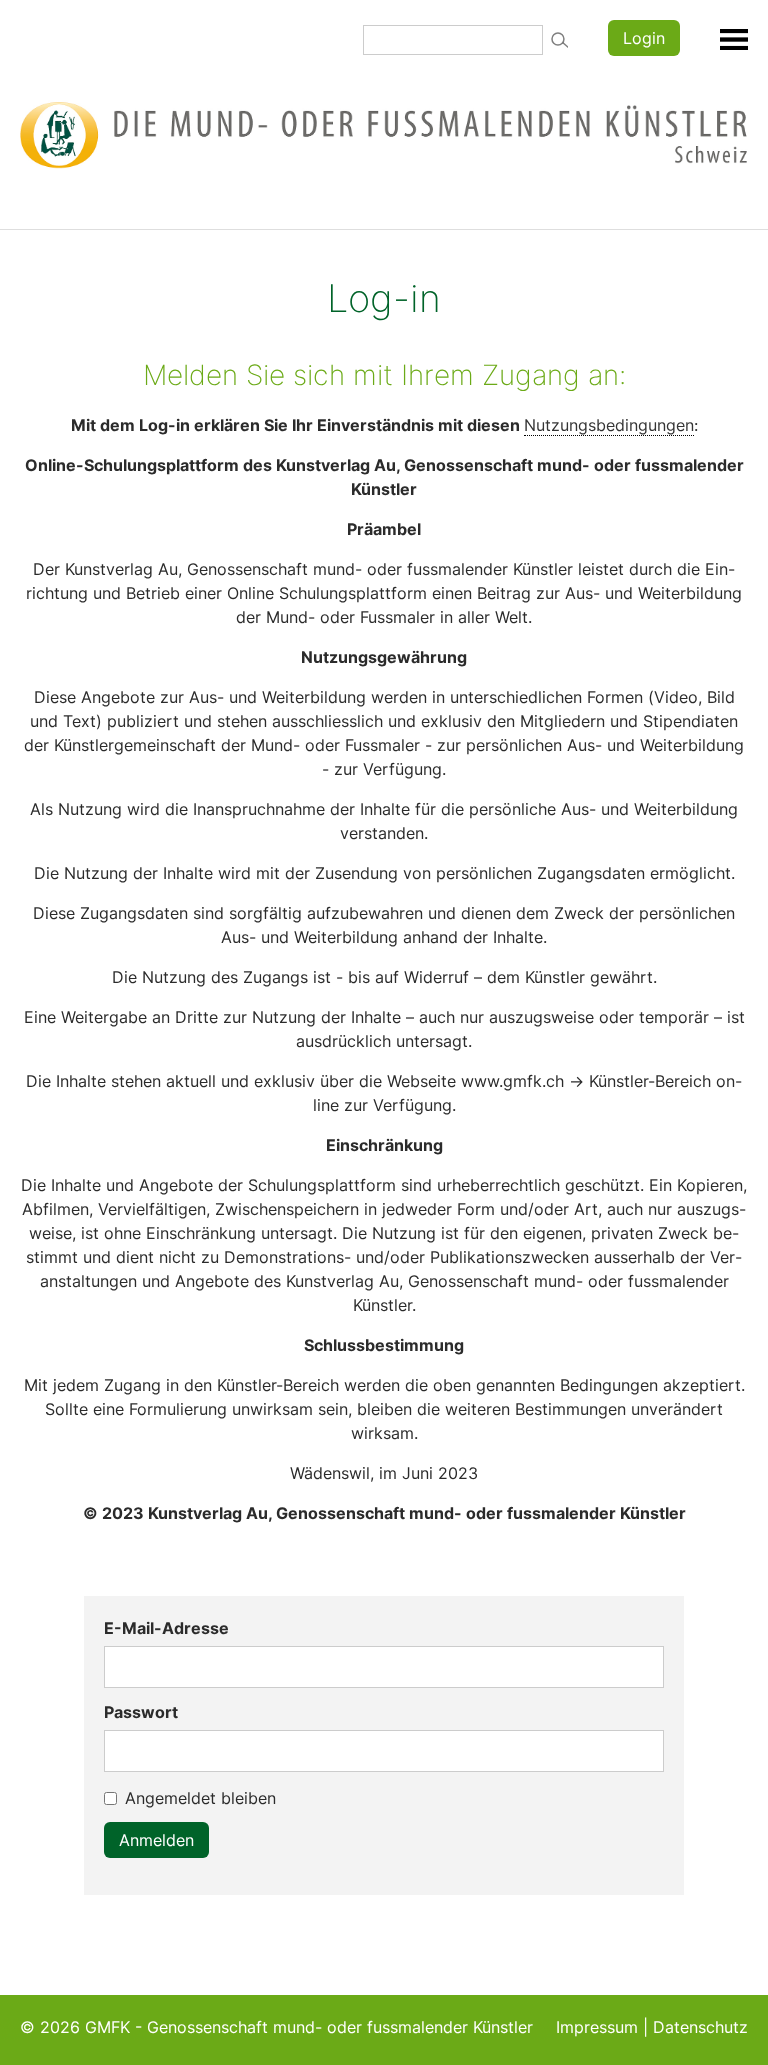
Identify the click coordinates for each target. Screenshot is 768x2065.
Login (644, 38)
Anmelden (156, 1840)
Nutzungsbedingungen (609, 425)
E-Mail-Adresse (166, 1628)
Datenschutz (700, 2027)
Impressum (597, 2027)
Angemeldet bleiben (200, 1798)
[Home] (384, 133)
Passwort (141, 1712)
